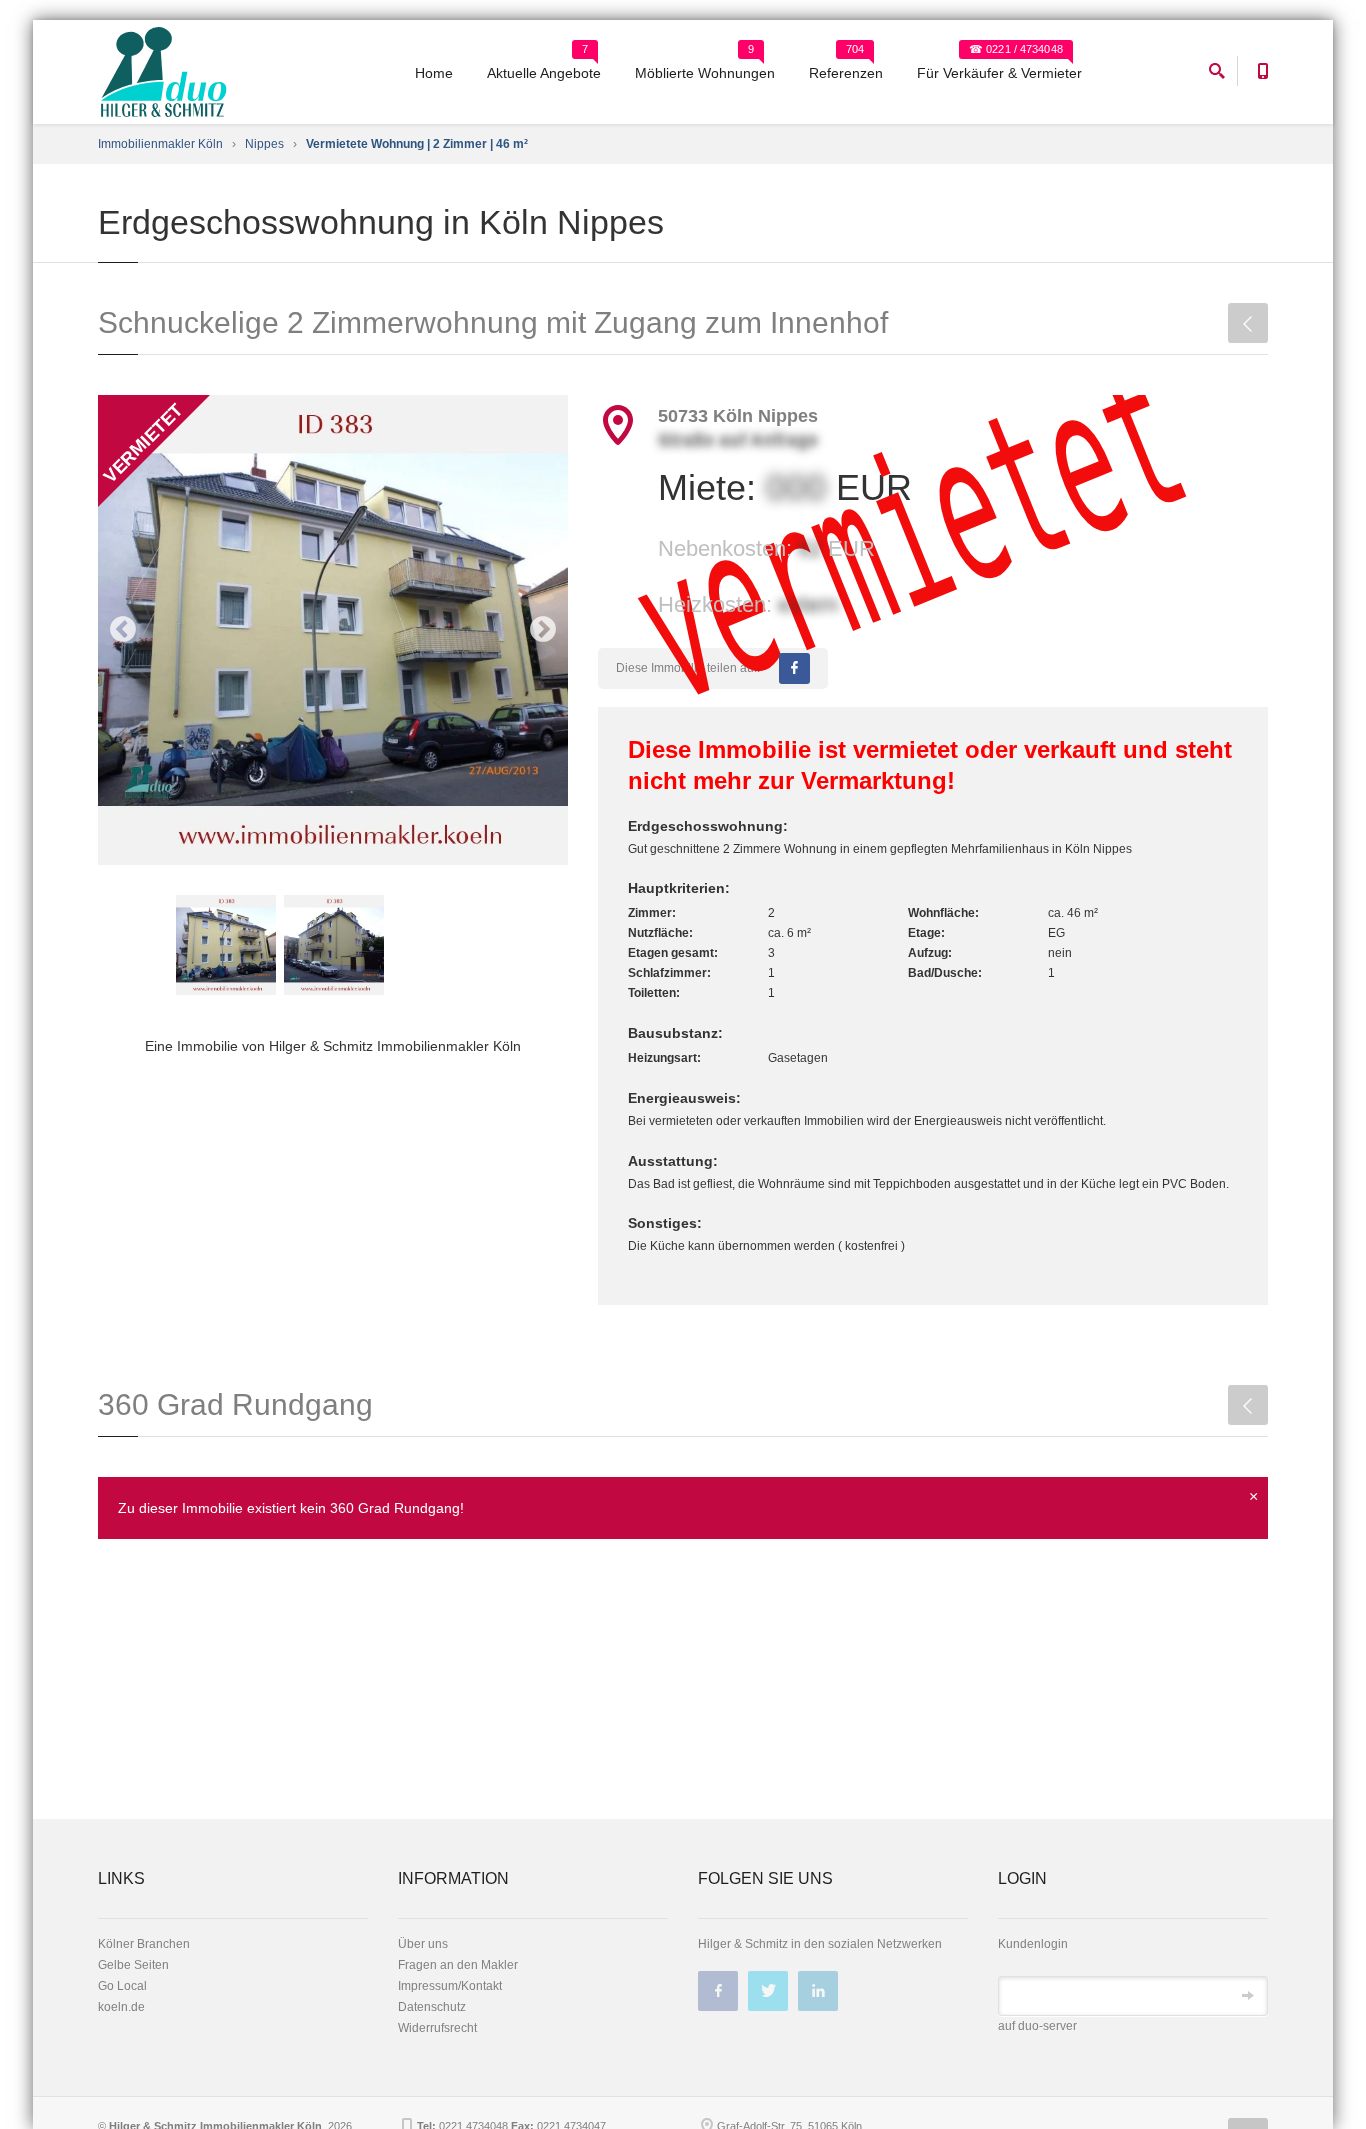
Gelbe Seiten (133, 1965)
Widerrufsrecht (437, 2028)
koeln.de (121, 2007)
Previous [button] (123, 630)
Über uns (423, 1944)
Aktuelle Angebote (544, 73)
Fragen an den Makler (458, 1965)
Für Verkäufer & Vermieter (999, 73)
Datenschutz (432, 2007)
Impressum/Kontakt (450, 1986)
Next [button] (543, 630)
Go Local (122, 1986)
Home (434, 73)
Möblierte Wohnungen (705, 73)
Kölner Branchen (144, 1944)
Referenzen (846, 73)
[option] (333, 630)
